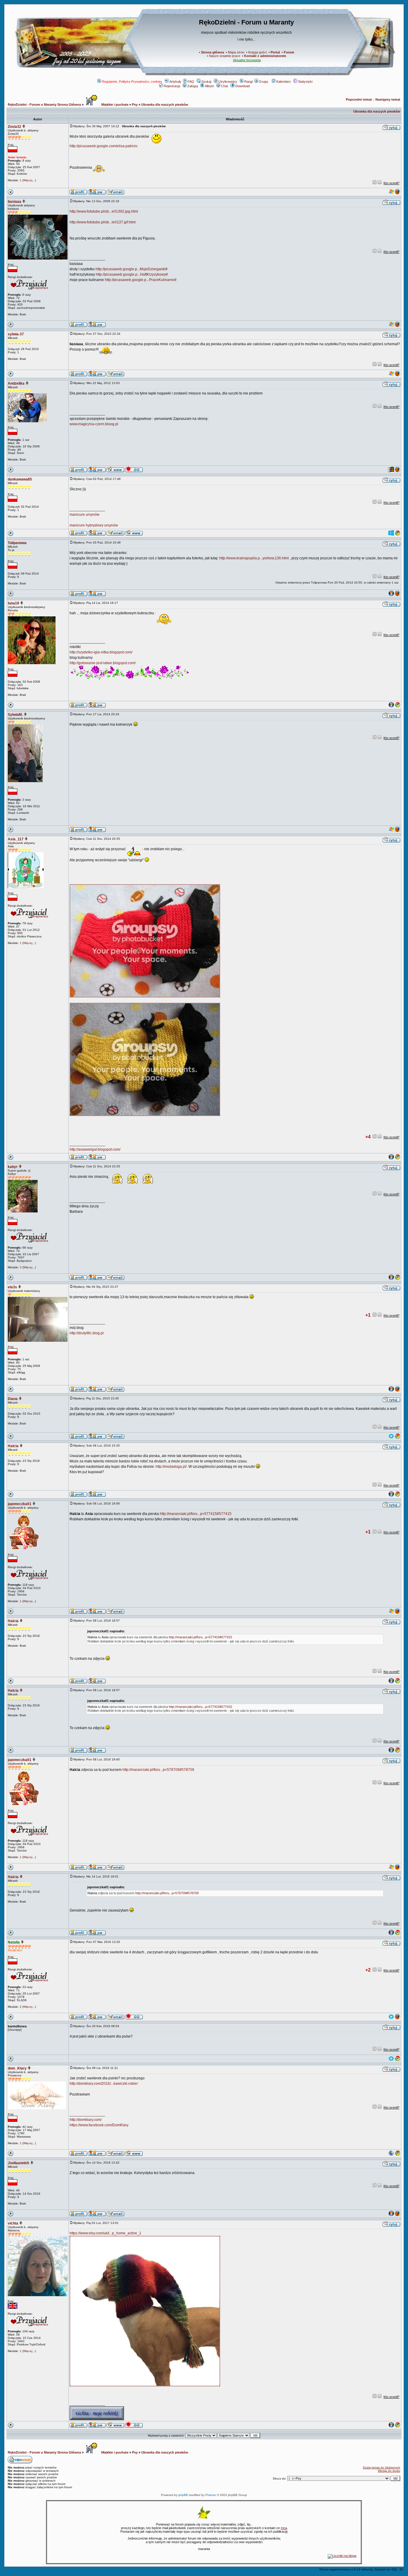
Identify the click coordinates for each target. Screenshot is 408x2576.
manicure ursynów (85, 515)
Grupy (264, 82)
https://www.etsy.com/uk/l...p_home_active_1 (105, 2233)
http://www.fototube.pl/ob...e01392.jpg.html (104, 211)
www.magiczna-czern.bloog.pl (94, 424)
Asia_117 (16, 839)
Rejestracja (172, 86)
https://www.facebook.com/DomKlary (99, 2125)
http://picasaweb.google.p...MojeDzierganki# (132, 269)
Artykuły (175, 82)
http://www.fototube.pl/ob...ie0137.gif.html (103, 222)
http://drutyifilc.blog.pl (87, 1333)
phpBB (183, 2495)
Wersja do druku (389, 2471)
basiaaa (14, 202)
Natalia (14, 1942)
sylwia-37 (16, 334)
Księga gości (257, 52)
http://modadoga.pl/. (172, 1467)
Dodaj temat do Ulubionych (382, 2467)
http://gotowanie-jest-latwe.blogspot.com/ (103, 663)
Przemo (211, 2495)
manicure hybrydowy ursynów (94, 525)
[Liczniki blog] (342, 2556)
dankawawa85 (20, 479)
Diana (13, 1399)
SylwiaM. (15, 715)
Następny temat (388, 99)
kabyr (13, 1167)
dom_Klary (17, 2068)
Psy (135, 105)
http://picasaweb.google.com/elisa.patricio (103, 146)
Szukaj (206, 82)
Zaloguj (193, 86)
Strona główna (213, 52)
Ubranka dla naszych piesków (165, 105)
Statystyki (305, 82)
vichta (13, 2223)
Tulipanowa (17, 543)
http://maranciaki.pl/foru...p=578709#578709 (158, 1770)
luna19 (13, 603)
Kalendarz (284, 82)
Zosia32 (14, 127)
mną (284, 2528)
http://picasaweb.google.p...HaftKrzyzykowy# (132, 274)
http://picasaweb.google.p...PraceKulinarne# (141, 280)
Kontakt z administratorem (265, 56)
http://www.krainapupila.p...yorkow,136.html (254, 558)
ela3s (12, 1287)
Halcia (13, 1446)
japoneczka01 (20, 1504)
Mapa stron (236, 52)
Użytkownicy (228, 82)
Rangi (249, 82)
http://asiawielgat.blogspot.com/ (95, 1149)
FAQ (191, 82)
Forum (289, 52)
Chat (224, 86)
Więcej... (29, 180)
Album (209, 86)
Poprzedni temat (359, 99)
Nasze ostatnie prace (225, 56)
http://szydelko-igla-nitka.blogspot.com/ (101, 652)
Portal (275, 52)
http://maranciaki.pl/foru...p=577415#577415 (196, 1514)
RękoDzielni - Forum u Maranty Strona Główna (44, 105)
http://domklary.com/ (86, 2120)
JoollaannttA (19, 2163)
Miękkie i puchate (114, 105)
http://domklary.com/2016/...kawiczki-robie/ (104, 2084)
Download (243, 86)
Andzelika (16, 383)
